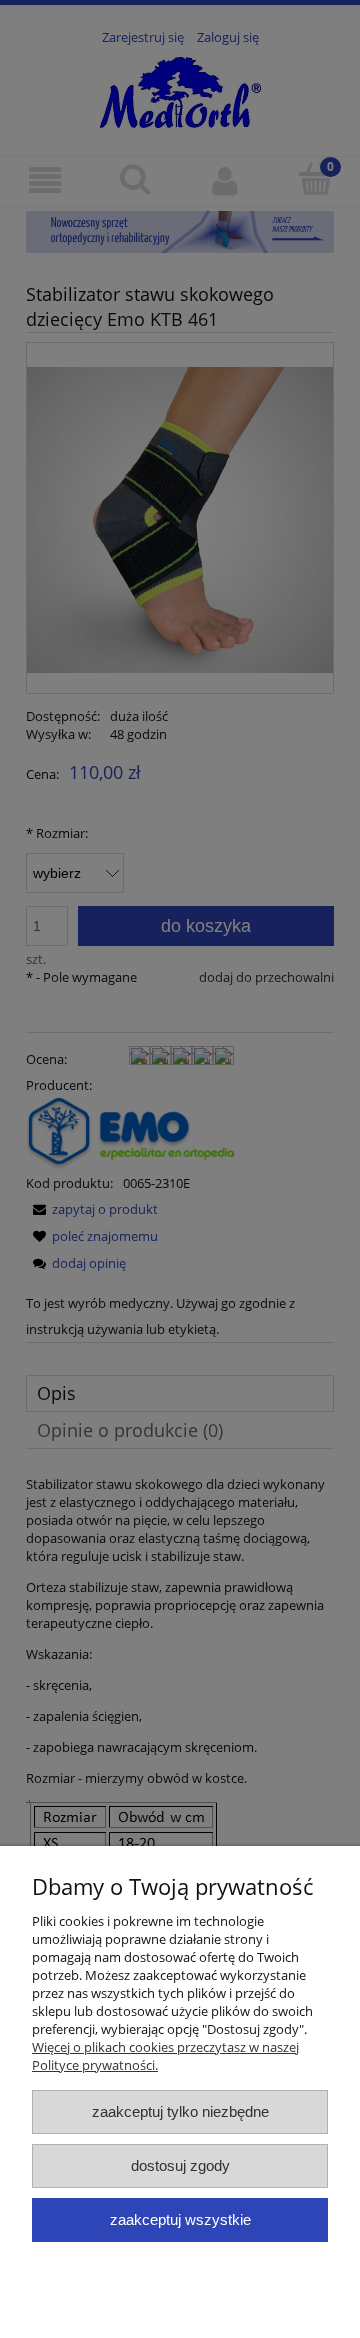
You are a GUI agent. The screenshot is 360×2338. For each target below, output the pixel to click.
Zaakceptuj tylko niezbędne (180, 2111)
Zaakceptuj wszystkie (180, 2219)
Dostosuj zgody (180, 2165)
